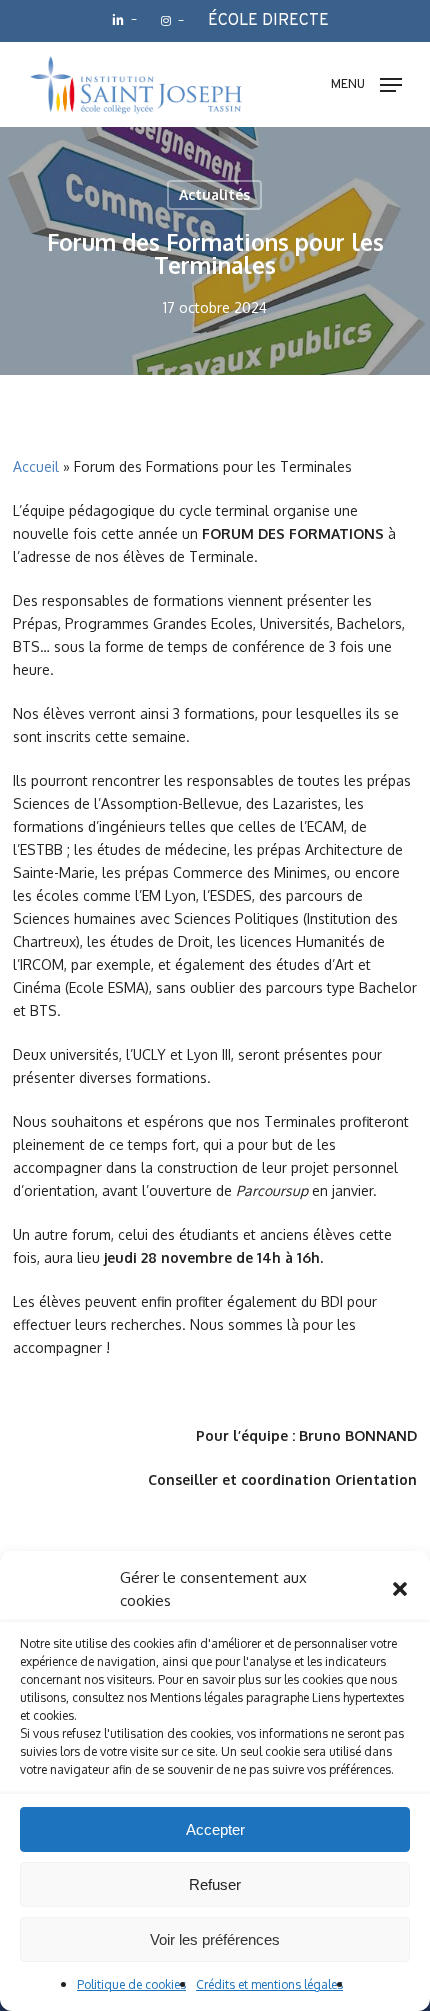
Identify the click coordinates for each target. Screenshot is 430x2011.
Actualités (214, 194)
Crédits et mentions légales (269, 1984)
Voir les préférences (215, 1939)
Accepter (215, 1829)
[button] (400, 1589)
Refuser (215, 1884)
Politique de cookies (131, 1984)
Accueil (36, 466)
